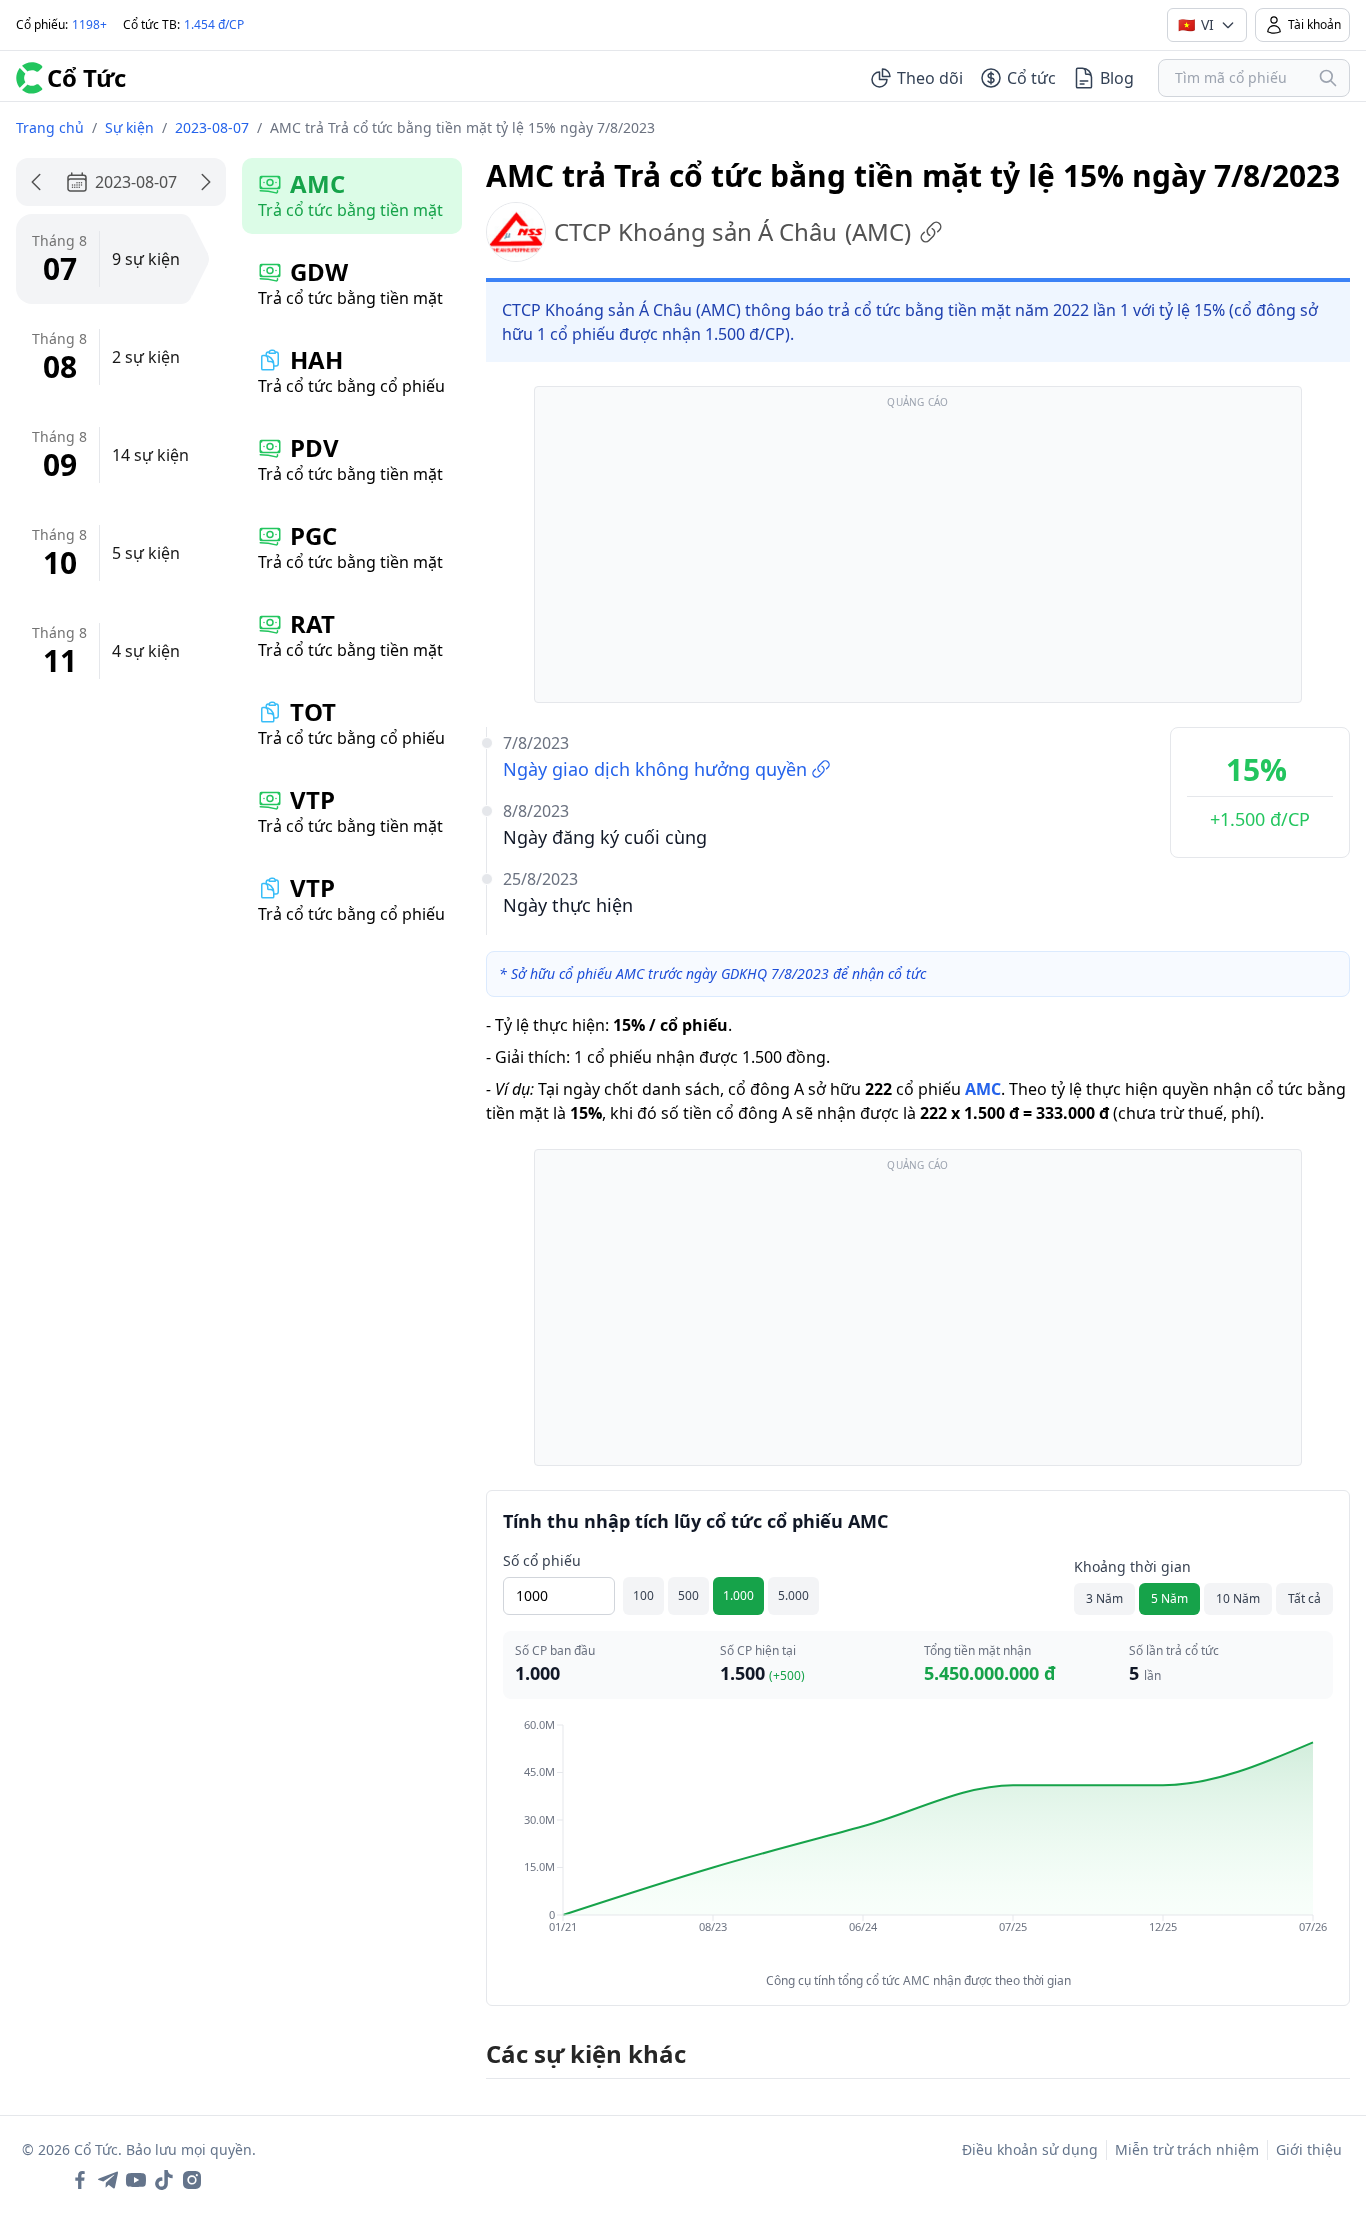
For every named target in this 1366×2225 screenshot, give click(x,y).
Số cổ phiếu (542, 1560)
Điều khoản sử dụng (1030, 2149)
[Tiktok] (164, 2180)
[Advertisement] (918, 554)
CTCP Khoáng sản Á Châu (732, 231)
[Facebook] (80, 2180)
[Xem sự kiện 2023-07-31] (36, 182)
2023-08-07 (212, 127)
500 (688, 1595)
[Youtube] (136, 2180)
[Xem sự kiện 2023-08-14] (206, 182)
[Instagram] (192, 2180)
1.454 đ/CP (214, 24)
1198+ (89, 24)
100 (643, 1595)
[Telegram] (108, 2180)
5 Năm (1169, 1598)
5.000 (793, 1595)
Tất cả (1304, 1598)
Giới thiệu (1309, 2149)
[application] (918, 1840)
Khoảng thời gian (1132, 1566)
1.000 (738, 1595)
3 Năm (1104, 1598)
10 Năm (1238, 1598)
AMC (983, 1089)
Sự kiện (129, 127)
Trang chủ (50, 127)
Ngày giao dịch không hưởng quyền (655, 769)
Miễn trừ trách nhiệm (1187, 2149)
